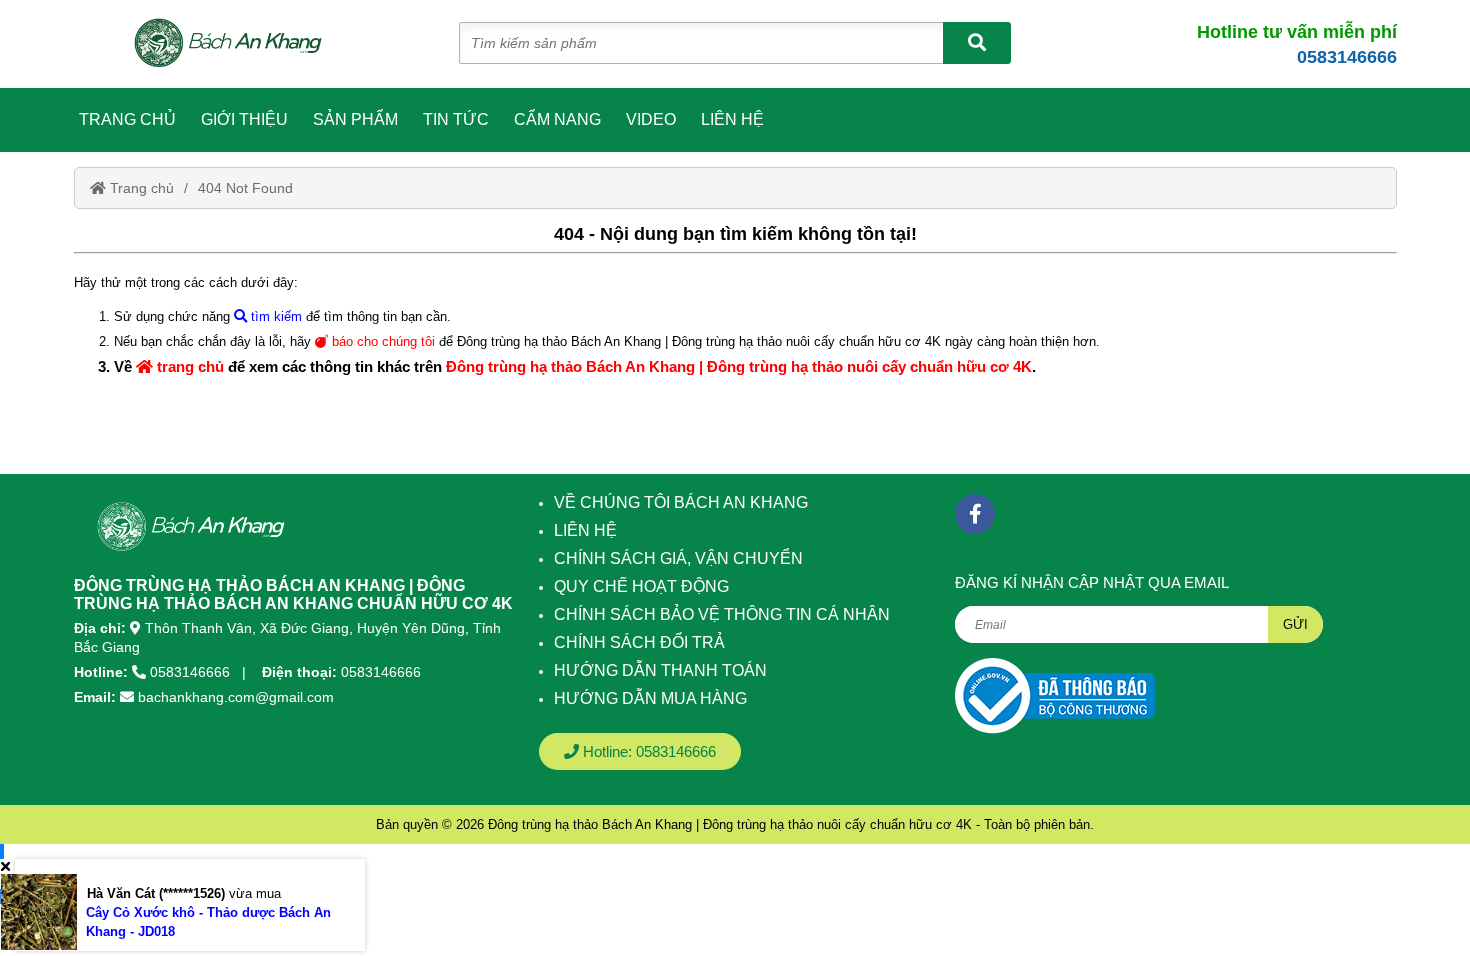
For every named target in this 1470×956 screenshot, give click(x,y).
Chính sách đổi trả (639, 642)
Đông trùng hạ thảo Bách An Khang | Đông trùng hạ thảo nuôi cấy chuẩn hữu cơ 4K (739, 366)
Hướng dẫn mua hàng (650, 698)
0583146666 (1347, 57)
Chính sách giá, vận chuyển (678, 558)
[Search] (977, 43)
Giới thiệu (244, 119)
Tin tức (456, 119)
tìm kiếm (274, 316)
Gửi (1295, 624)
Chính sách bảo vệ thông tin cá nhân (722, 614)
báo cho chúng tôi (381, 341)
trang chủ (188, 366)
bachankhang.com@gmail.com (236, 697)
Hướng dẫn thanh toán (660, 670)
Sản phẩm (355, 119)
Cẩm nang (557, 119)
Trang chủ (127, 119)
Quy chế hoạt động (641, 586)
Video (651, 119)
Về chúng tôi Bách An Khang (681, 502)
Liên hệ (732, 119)
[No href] (1055, 695)
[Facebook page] (975, 514)
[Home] (239, 44)
